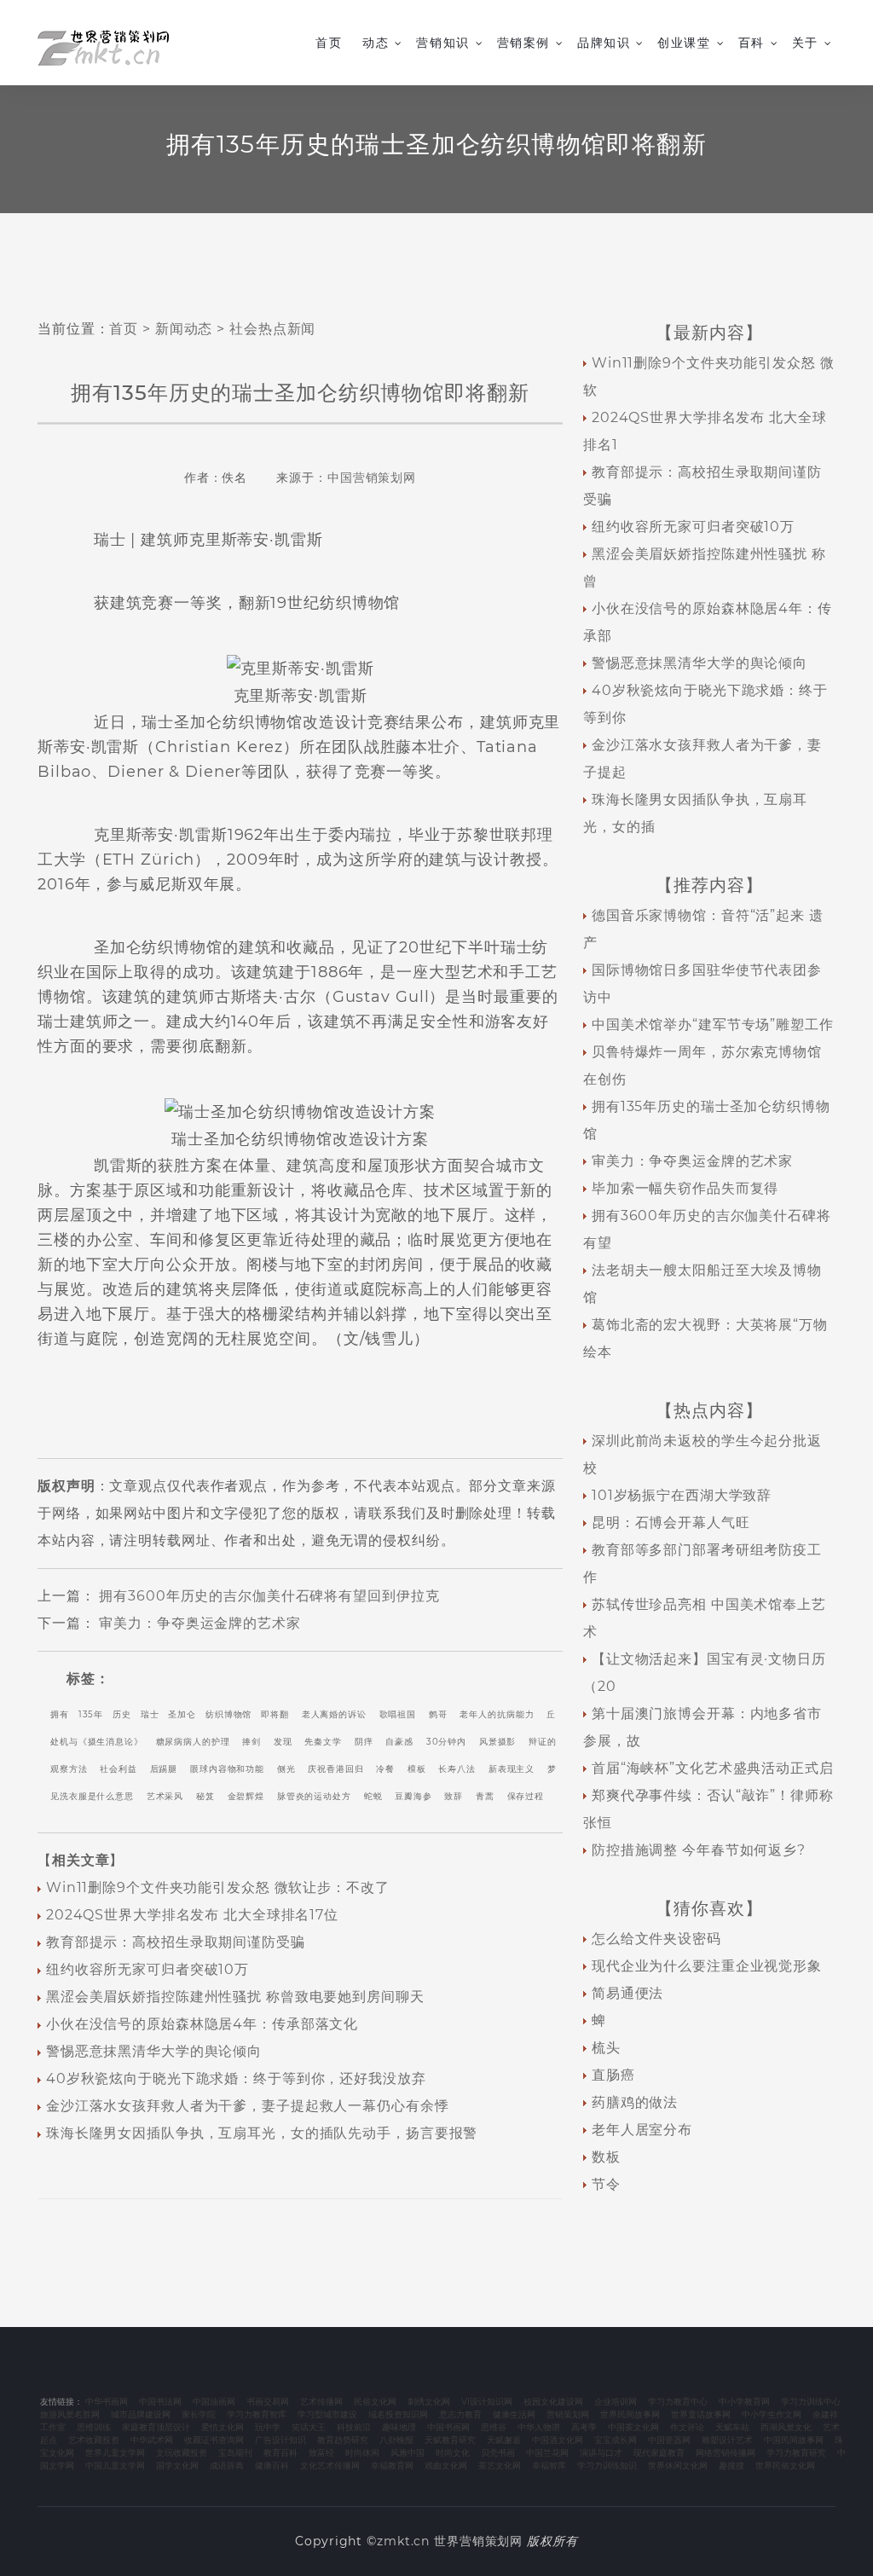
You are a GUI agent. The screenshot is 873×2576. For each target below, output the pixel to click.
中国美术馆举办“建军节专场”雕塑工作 (713, 1025)
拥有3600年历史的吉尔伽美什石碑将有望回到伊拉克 (269, 1596)
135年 (91, 1714)
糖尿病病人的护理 (193, 1742)
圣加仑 (182, 1714)
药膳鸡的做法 (635, 2102)
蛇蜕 (373, 1796)
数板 (606, 2157)
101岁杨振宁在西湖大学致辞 (682, 1495)
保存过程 (526, 1796)
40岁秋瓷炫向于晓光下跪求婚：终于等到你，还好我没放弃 (236, 2078)
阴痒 (364, 1742)
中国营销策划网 (372, 478)
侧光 (286, 1769)
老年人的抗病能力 (497, 1714)
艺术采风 (165, 1796)
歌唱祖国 (398, 1714)
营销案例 (523, 43)
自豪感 (399, 1742)
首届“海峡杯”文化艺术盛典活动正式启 (713, 1768)
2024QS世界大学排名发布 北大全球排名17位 (192, 1915)
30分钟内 (446, 1742)
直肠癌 (613, 2075)
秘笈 (205, 1796)
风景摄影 (498, 1742)
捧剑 (251, 1742)
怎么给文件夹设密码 (656, 1939)
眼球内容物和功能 (227, 1769)
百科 (752, 43)
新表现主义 (512, 1769)
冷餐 (385, 1769)
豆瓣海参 (413, 1796)
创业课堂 (684, 43)
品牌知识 (604, 43)
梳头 (606, 2048)
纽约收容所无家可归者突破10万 (147, 1969)
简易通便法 (627, 1993)
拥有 (60, 1714)
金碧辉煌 (246, 1796)
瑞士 (150, 1714)
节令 (606, 2184)
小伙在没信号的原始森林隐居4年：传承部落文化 (202, 2024)
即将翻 (275, 1714)
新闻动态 (184, 329)
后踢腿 (164, 1769)
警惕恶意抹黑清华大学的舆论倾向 (154, 2051)
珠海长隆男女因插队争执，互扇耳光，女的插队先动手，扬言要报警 (262, 2133)
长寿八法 (457, 1769)
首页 (329, 43)
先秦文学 (323, 1742)
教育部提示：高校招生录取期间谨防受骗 (176, 1942)
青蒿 (485, 1796)
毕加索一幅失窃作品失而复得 (685, 1188)
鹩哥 (438, 1714)
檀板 (417, 1769)
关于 (805, 43)
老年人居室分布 (642, 2130)
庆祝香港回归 (335, 1769)
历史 (122, 1714)
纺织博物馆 (228, 1714)
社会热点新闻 (272, 329)
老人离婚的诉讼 (334, 1714)
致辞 (454, 1796)
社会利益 (119, 1769)
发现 (283, 1742)
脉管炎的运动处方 (314, 1796)
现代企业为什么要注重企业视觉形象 (707, 1966)
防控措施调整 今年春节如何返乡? (699, 1850)
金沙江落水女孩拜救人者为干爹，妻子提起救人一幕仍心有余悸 (248, 2106)
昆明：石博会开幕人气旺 (671, 1522)
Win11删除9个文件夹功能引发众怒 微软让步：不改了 (218, 1887)
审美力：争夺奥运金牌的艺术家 (199, 1623)
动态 (376, 43)
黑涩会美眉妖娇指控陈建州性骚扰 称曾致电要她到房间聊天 (235, 1997)
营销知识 (442, 43)
